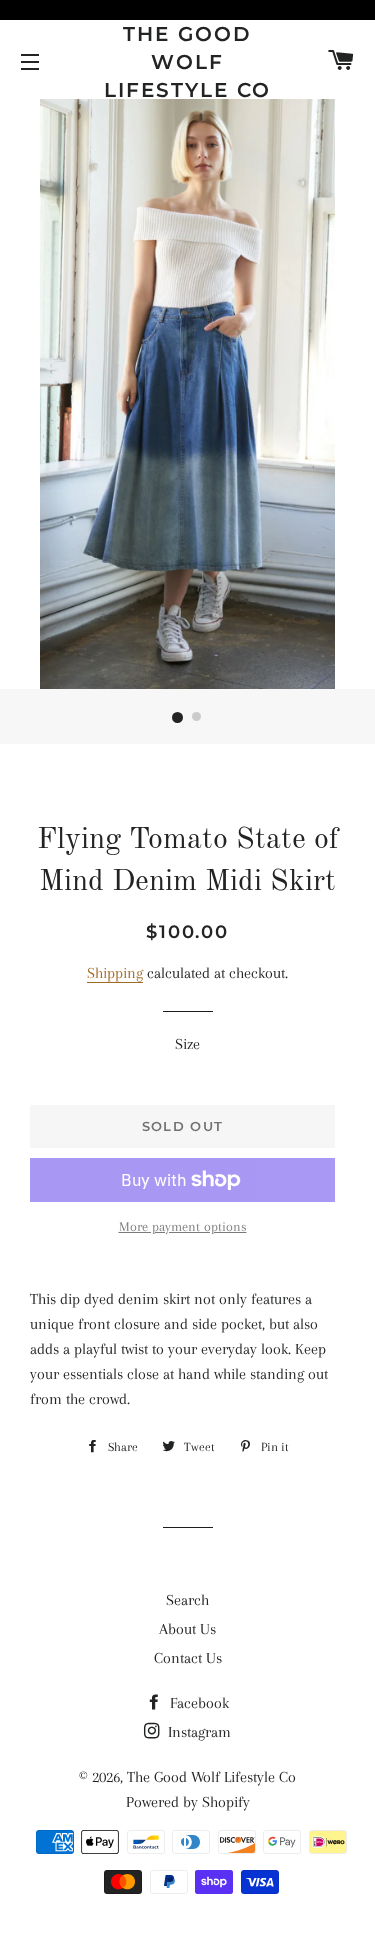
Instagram (197, 1732)
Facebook (197, 1703)
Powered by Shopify (188, 1802)
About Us (187, 1629)
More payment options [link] (183, 1226)
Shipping (115, 973)
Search (187, 1600)
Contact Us (188, 1658)
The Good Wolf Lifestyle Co (187, 62)
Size (187, 1044)
